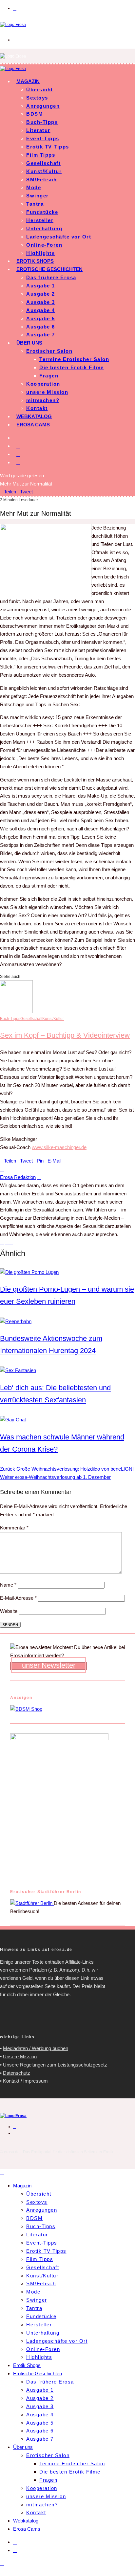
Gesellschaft (43, 163)
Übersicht (40, 90)
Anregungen (43, 106)
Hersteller (40, 220)
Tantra (35, 204)
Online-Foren (44, 245)
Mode (34, 187)
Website (9, 1611)
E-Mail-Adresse (18, 1598)
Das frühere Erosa (51, 277)
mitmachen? (43, 400)
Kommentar (14, 1528)
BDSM (35, 114)
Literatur (38, 130)
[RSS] (18, 454)
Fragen (49, 376)
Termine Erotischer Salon (74, 359)
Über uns (29, 343)
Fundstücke (42, 212)
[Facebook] (18, 438)
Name (8, 1585)
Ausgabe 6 (41, 327)
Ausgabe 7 (41, 335)
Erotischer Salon (49, 351)
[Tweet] (2, 2572)
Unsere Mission (20, 2056)
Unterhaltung (44, 228)
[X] (18, 446)
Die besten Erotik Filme (72, 367)
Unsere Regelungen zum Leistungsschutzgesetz (55, 2065)
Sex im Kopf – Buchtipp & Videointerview (65, 1035)
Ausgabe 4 (41, 310)
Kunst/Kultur (44, 171)
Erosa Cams (33, 425)
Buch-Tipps (42, 122)
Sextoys (37, 98)
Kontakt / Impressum (25, 2081)
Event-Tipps (43, 138)
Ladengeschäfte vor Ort (59, 237)
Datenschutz (17, 2073)
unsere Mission (47, 392)
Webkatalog (34, 416)
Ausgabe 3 (41, 302)
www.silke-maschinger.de (59, 1147)
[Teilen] (6, 2572)
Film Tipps (41, 155)
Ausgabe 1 (41, 286)
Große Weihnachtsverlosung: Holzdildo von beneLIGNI (67, 1469)
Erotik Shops (35, 261)
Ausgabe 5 (41, 318)
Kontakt (37, 408)
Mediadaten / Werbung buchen (36, 2048)
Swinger (38, 196)
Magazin (28, 81)
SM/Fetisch (41, 180)
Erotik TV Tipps (48, 147)
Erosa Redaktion (18, 1177)
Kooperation (43, 384)
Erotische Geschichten (49, 269)
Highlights (40, 253)
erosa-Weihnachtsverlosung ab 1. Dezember (55, 1477)
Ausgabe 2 (41, 294)
